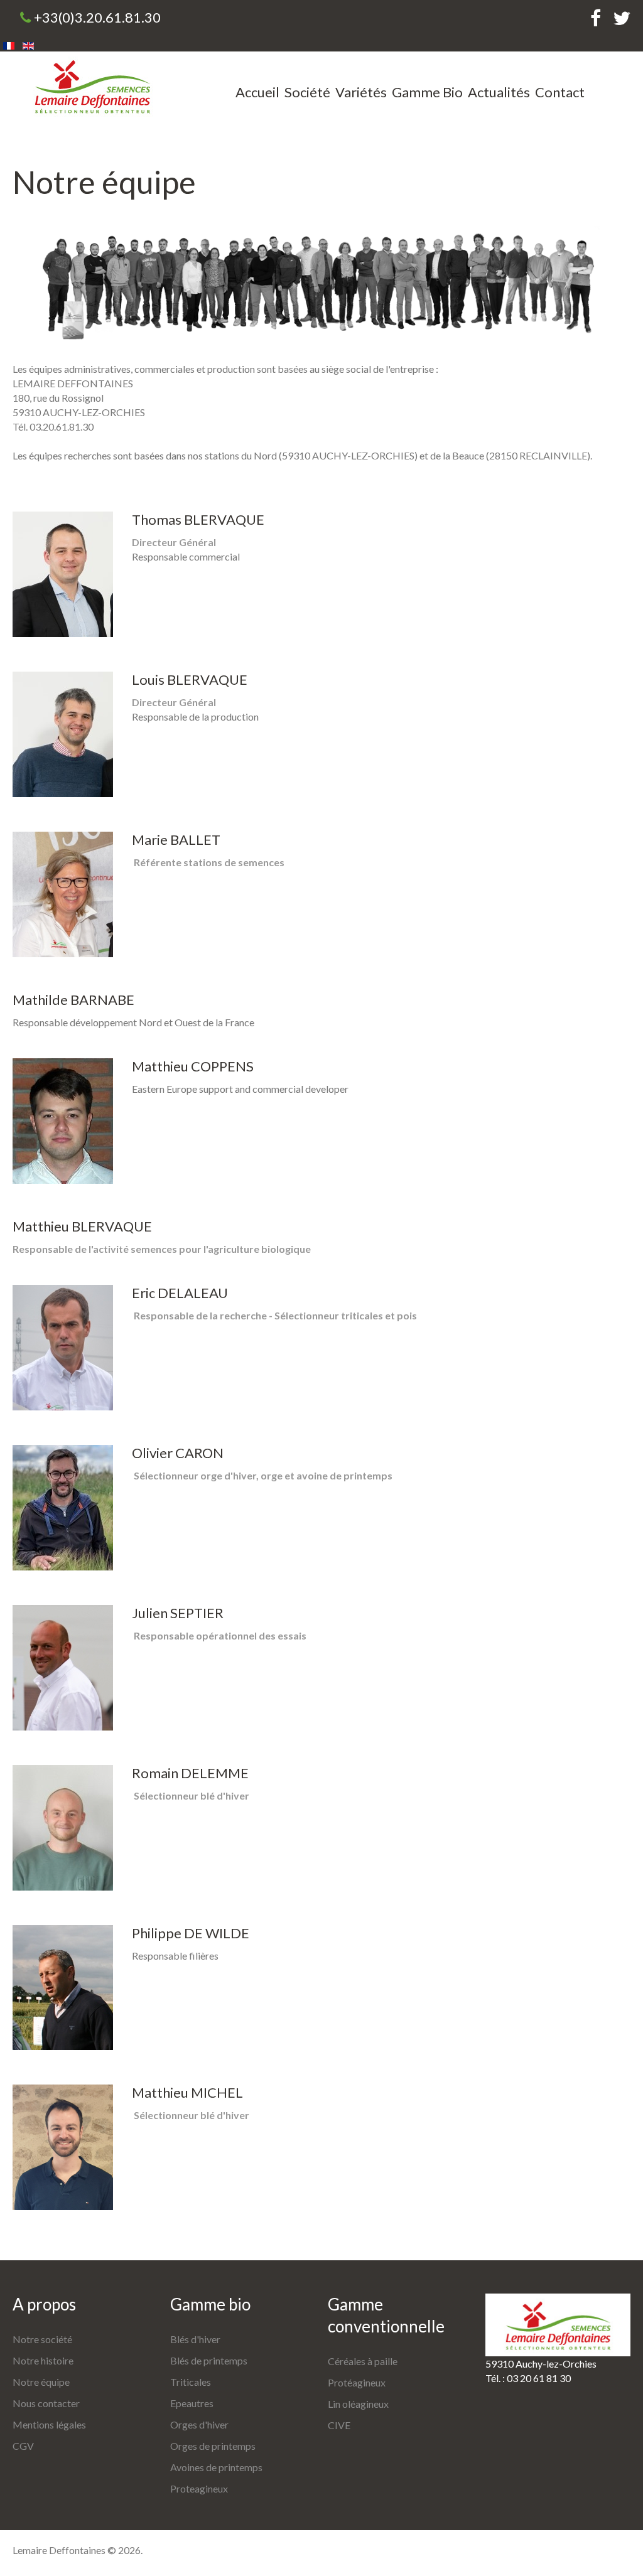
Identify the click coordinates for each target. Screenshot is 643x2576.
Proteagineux (199, 2488)
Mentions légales (49, 2424)
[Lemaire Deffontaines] (92, 86)
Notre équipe (41, 2382)
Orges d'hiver (199, 2424)
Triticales (191, 2382)
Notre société (42, 2339)
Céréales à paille (363, 2361)
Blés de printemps (209, 2360)
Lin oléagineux (358, 2404)
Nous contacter (46, 2403)
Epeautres (192, 2403)
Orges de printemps (213, 2446)
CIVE (339, 2425)
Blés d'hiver (195, 2339)
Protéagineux (357, 2382)
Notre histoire (43, 2360)
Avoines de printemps (216, 2467)
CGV (23, 2446)
